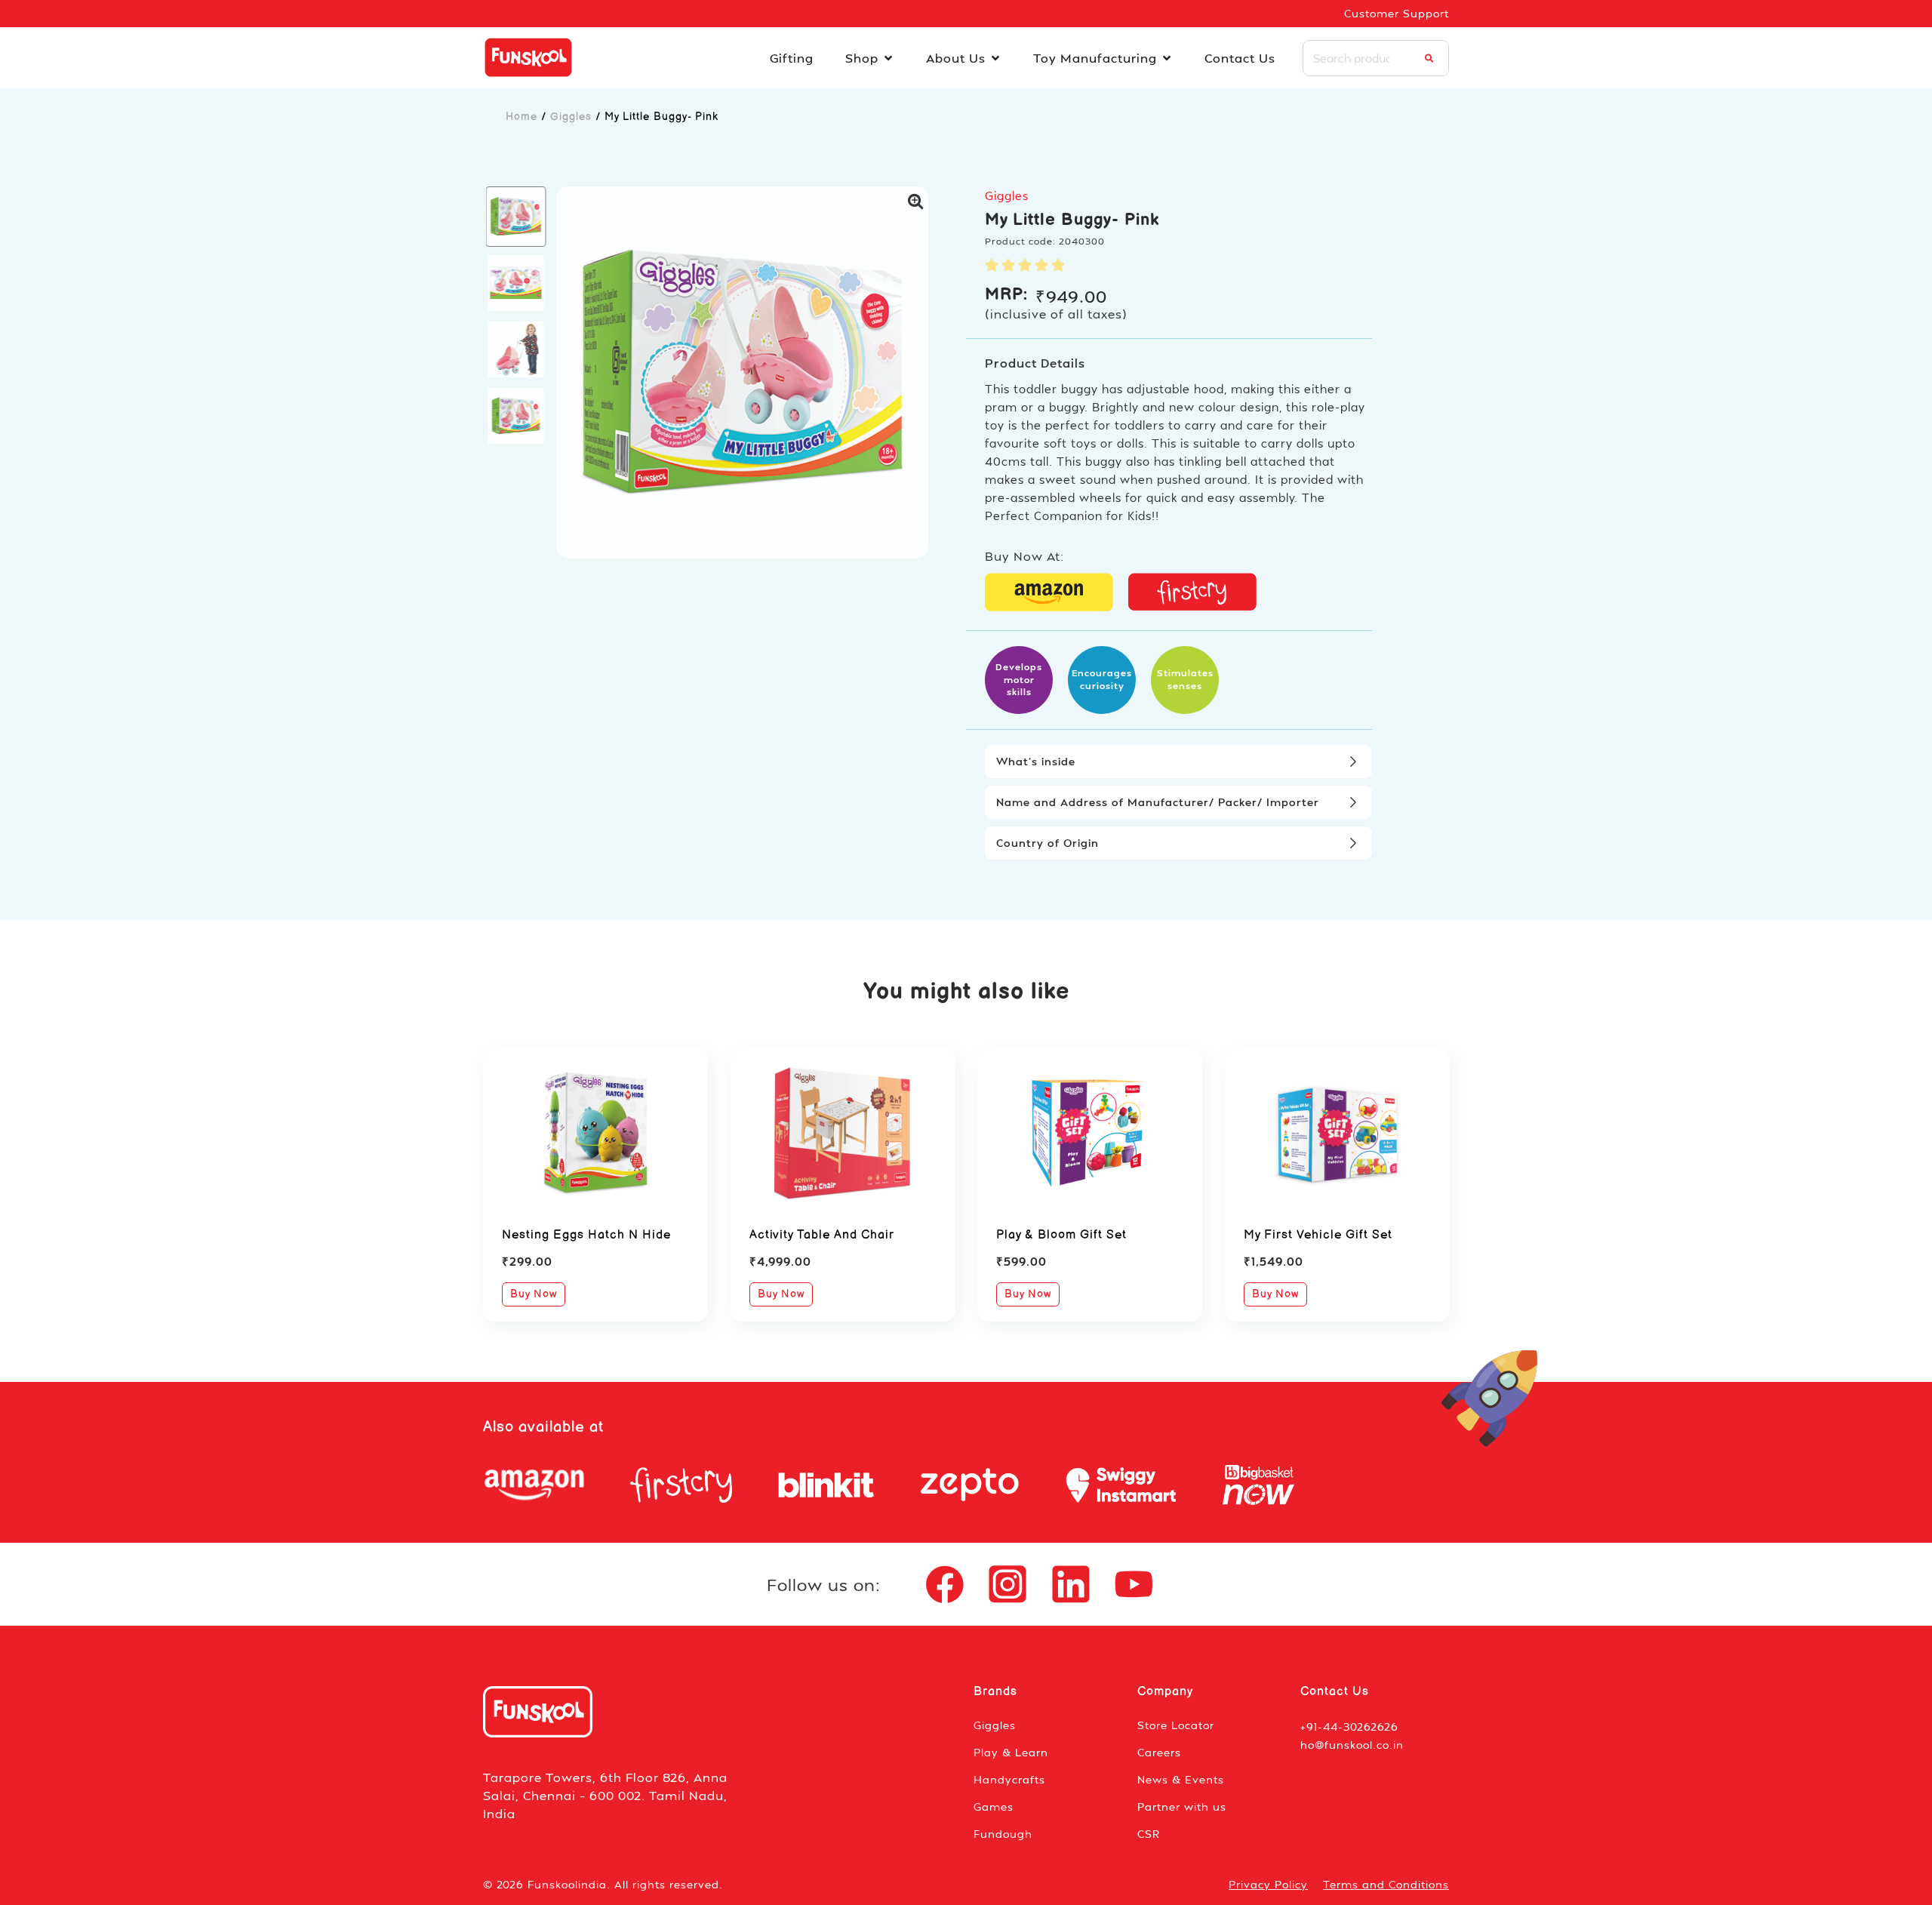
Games (994, 1807)
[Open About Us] (995, 58)
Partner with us (1182, 1807)
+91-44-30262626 (1349, 1727)
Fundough (1003, 1834)
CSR (1149, 1834)
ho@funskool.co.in (1352, 1745)
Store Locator (1176, 1725)
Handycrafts (1009, 1779)
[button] (516, 217)
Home (521, 117)
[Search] (1429, 58)
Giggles (571, 117)
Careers (1159, 1752)
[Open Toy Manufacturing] (1167, 58)
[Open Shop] (888, 58)
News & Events (1181, 1779)
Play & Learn (1011, 1752)
